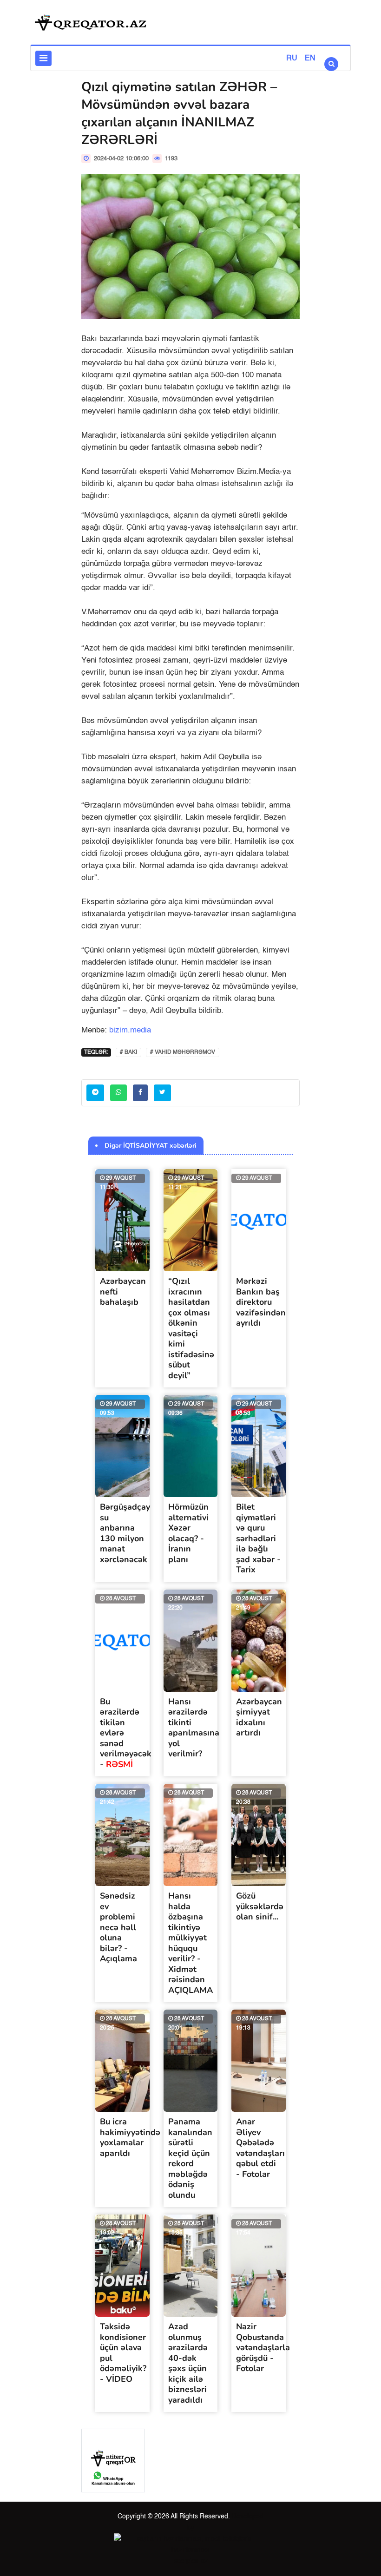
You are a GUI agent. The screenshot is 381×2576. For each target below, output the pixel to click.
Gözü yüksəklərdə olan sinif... (260, 1906)
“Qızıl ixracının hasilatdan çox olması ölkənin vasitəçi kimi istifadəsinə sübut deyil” (191, 1328)
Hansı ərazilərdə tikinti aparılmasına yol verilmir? (194, 1728)
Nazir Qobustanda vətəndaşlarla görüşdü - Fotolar (263, 2347)
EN (310, 59)
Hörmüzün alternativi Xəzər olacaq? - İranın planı (188, 1533)
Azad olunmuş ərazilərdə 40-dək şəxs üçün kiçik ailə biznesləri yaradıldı (188, 2363)
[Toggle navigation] (43, 58)
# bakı (128, 1052)
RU (292, 59)
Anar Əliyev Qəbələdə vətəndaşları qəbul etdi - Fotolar (260, 2148)
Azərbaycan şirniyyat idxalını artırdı (259, 1717)
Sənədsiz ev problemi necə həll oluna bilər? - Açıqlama (118, 1927)
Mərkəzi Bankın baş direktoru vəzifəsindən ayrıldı (261, 1302)
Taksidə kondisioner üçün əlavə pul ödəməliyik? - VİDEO (123, 2353)
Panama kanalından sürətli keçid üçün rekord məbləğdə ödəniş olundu (190, 2158)
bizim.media (130, 1030)
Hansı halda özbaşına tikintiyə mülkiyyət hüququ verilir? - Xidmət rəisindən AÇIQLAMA (190, 1943)
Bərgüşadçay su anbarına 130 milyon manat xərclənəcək (125, 1533)
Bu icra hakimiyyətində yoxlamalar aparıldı (130, 2137)
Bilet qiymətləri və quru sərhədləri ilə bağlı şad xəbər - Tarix (258, 1538)
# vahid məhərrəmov (183, 1052)
